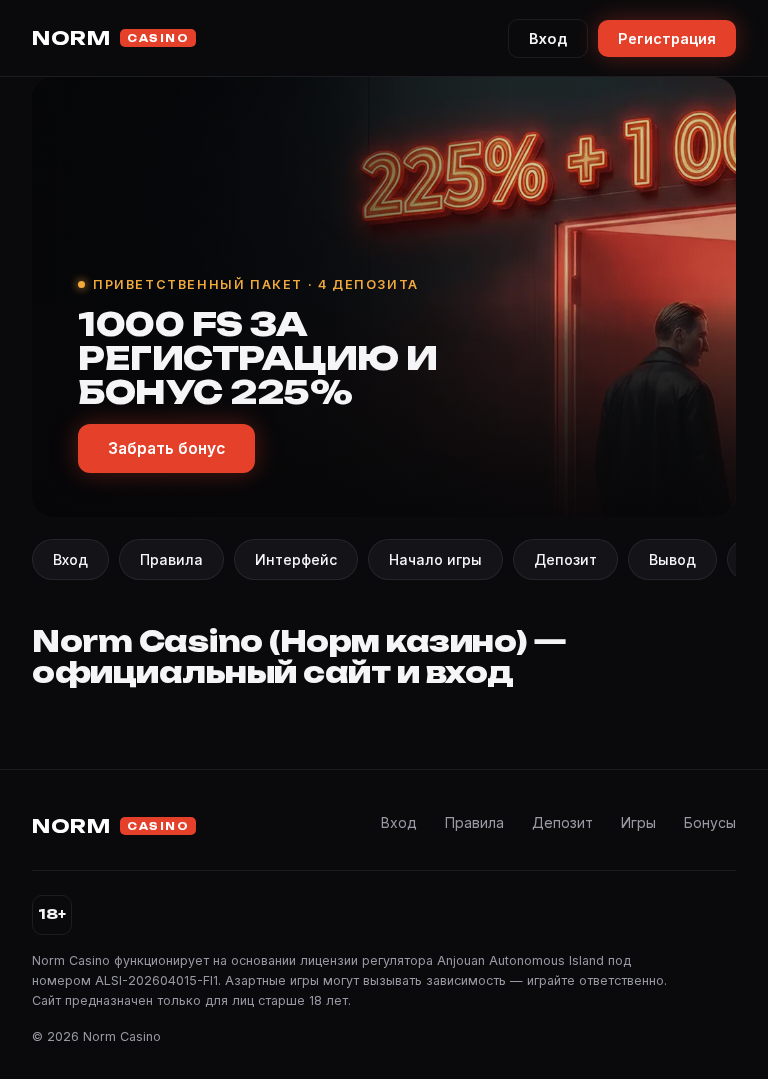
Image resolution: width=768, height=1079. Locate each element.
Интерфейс (296, 559)
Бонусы (710, 822)
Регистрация (667, 38)
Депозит (565, 559)
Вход (548, 38)
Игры (638, 822)
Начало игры (435, 559)
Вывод (672, 559)
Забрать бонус (166, 448)
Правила (171, 559)
